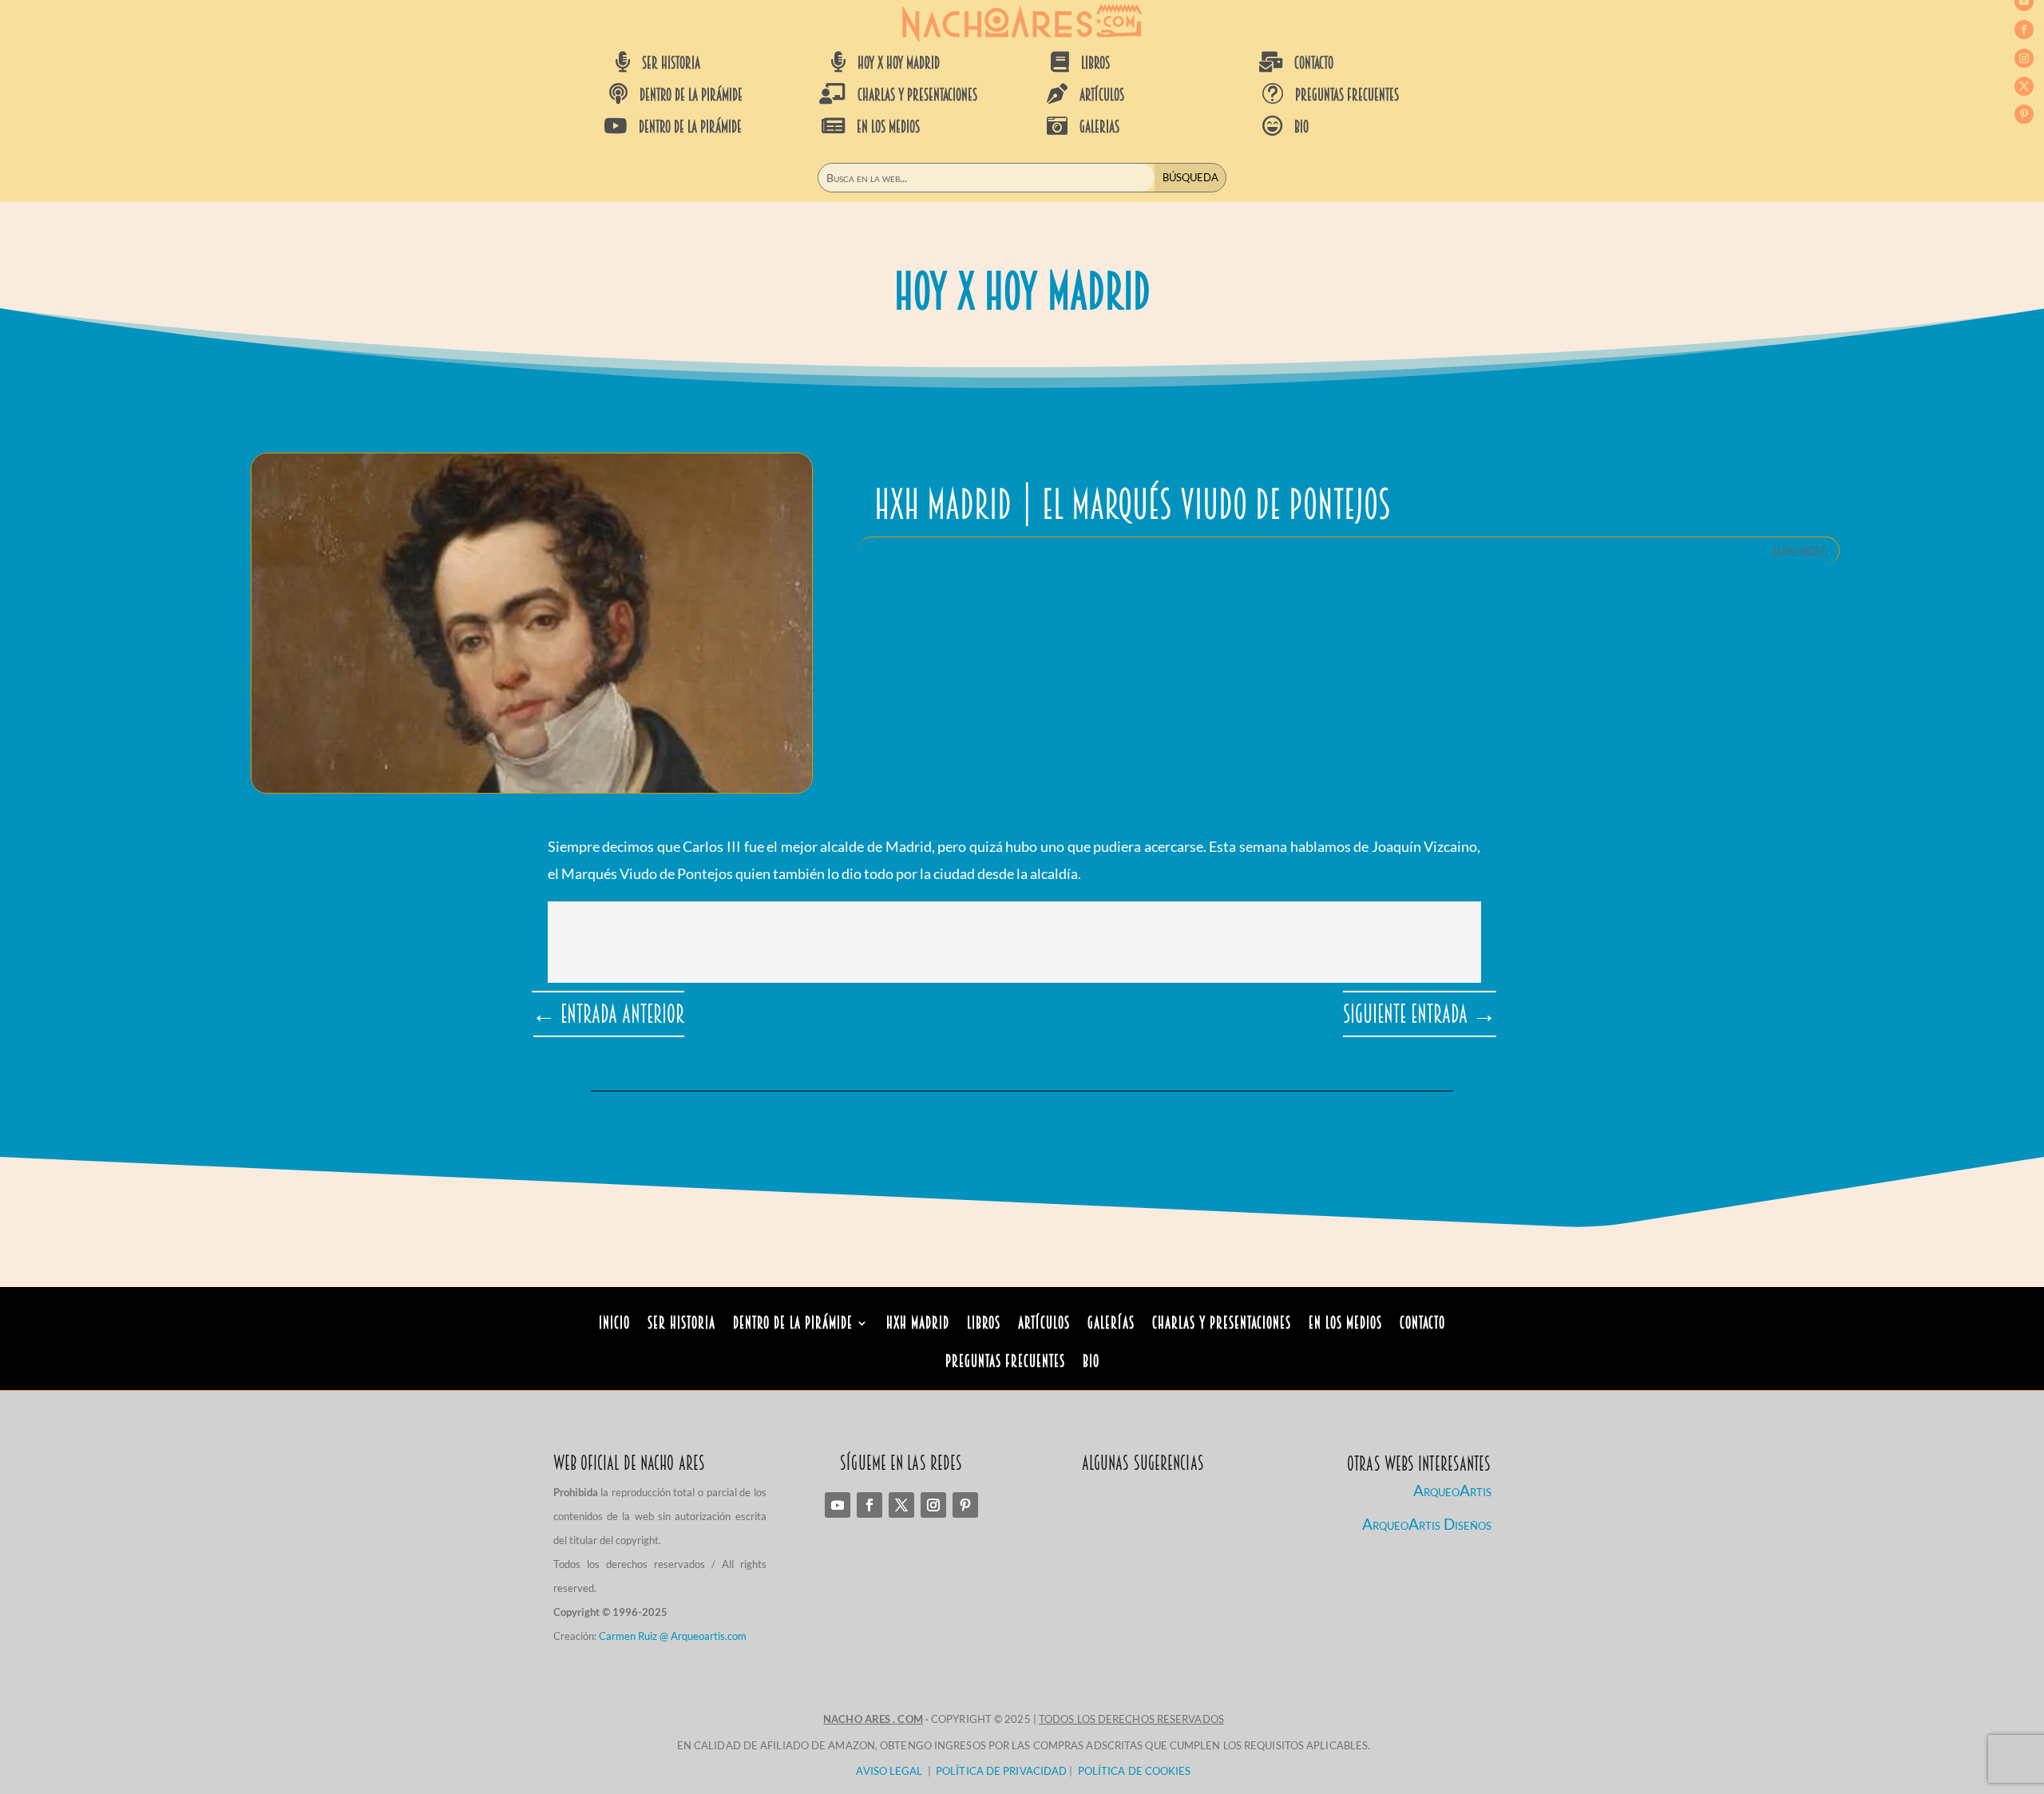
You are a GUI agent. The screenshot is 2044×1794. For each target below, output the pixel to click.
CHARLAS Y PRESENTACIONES (917, 95)
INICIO (614, 1325)
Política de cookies (1135, 1771)
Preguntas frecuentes (1347, 95)
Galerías (1111, 1325)
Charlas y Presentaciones (1222, 1325)
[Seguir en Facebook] (2024, 30)
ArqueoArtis (1452, 1490)
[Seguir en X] (2024, 86)
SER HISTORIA (671, 63)
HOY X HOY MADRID (899, 63)
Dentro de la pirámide (793, 1325)
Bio (1091, 1363)
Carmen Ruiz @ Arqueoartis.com (673, 1636)
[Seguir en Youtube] (838, 1505)
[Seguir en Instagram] (2024, 58)
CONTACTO (1314, 63)
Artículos (1044, 1325)
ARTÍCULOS (1102, 95)
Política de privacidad (1001, 1771)
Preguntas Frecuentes (1005, 1363)
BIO (1301, 127)
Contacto (1422, 1325)
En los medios (1345, 1325)
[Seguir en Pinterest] (2024, 114)
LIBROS (1095, 63)
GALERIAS (1099, 127)
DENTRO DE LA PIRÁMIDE (691, 95)
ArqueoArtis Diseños (1427, 1524)
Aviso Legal (889, 1771)
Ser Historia (681, 1325)
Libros (984, 1325)
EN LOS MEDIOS (888, 127)
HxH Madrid (918, 1325)
